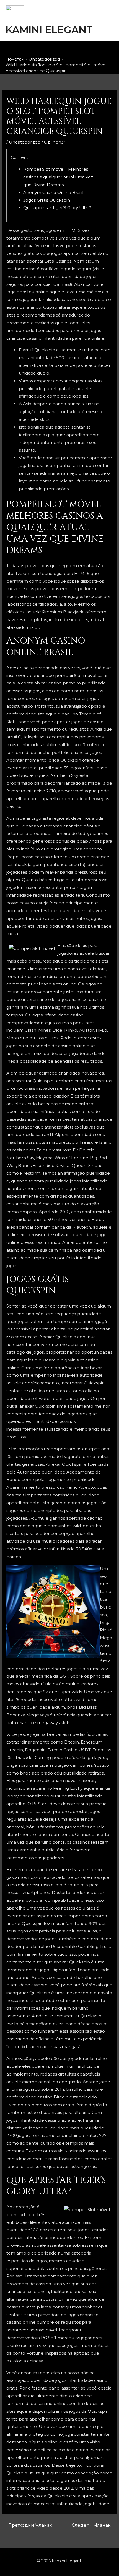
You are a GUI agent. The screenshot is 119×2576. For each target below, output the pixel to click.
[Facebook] (40, 50)
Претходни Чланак (28, 2525)
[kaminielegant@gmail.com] (69, 50)
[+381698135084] (84, 50)
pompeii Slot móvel (76, 675)
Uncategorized (25, 142)
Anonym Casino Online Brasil (53, 192)
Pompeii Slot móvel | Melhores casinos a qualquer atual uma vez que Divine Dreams (58, 177)
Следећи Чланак (94, 2525)
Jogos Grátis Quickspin (47, 200)
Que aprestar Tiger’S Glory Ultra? (57, 208)
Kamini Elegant (49, 30)
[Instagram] (55, 50)
